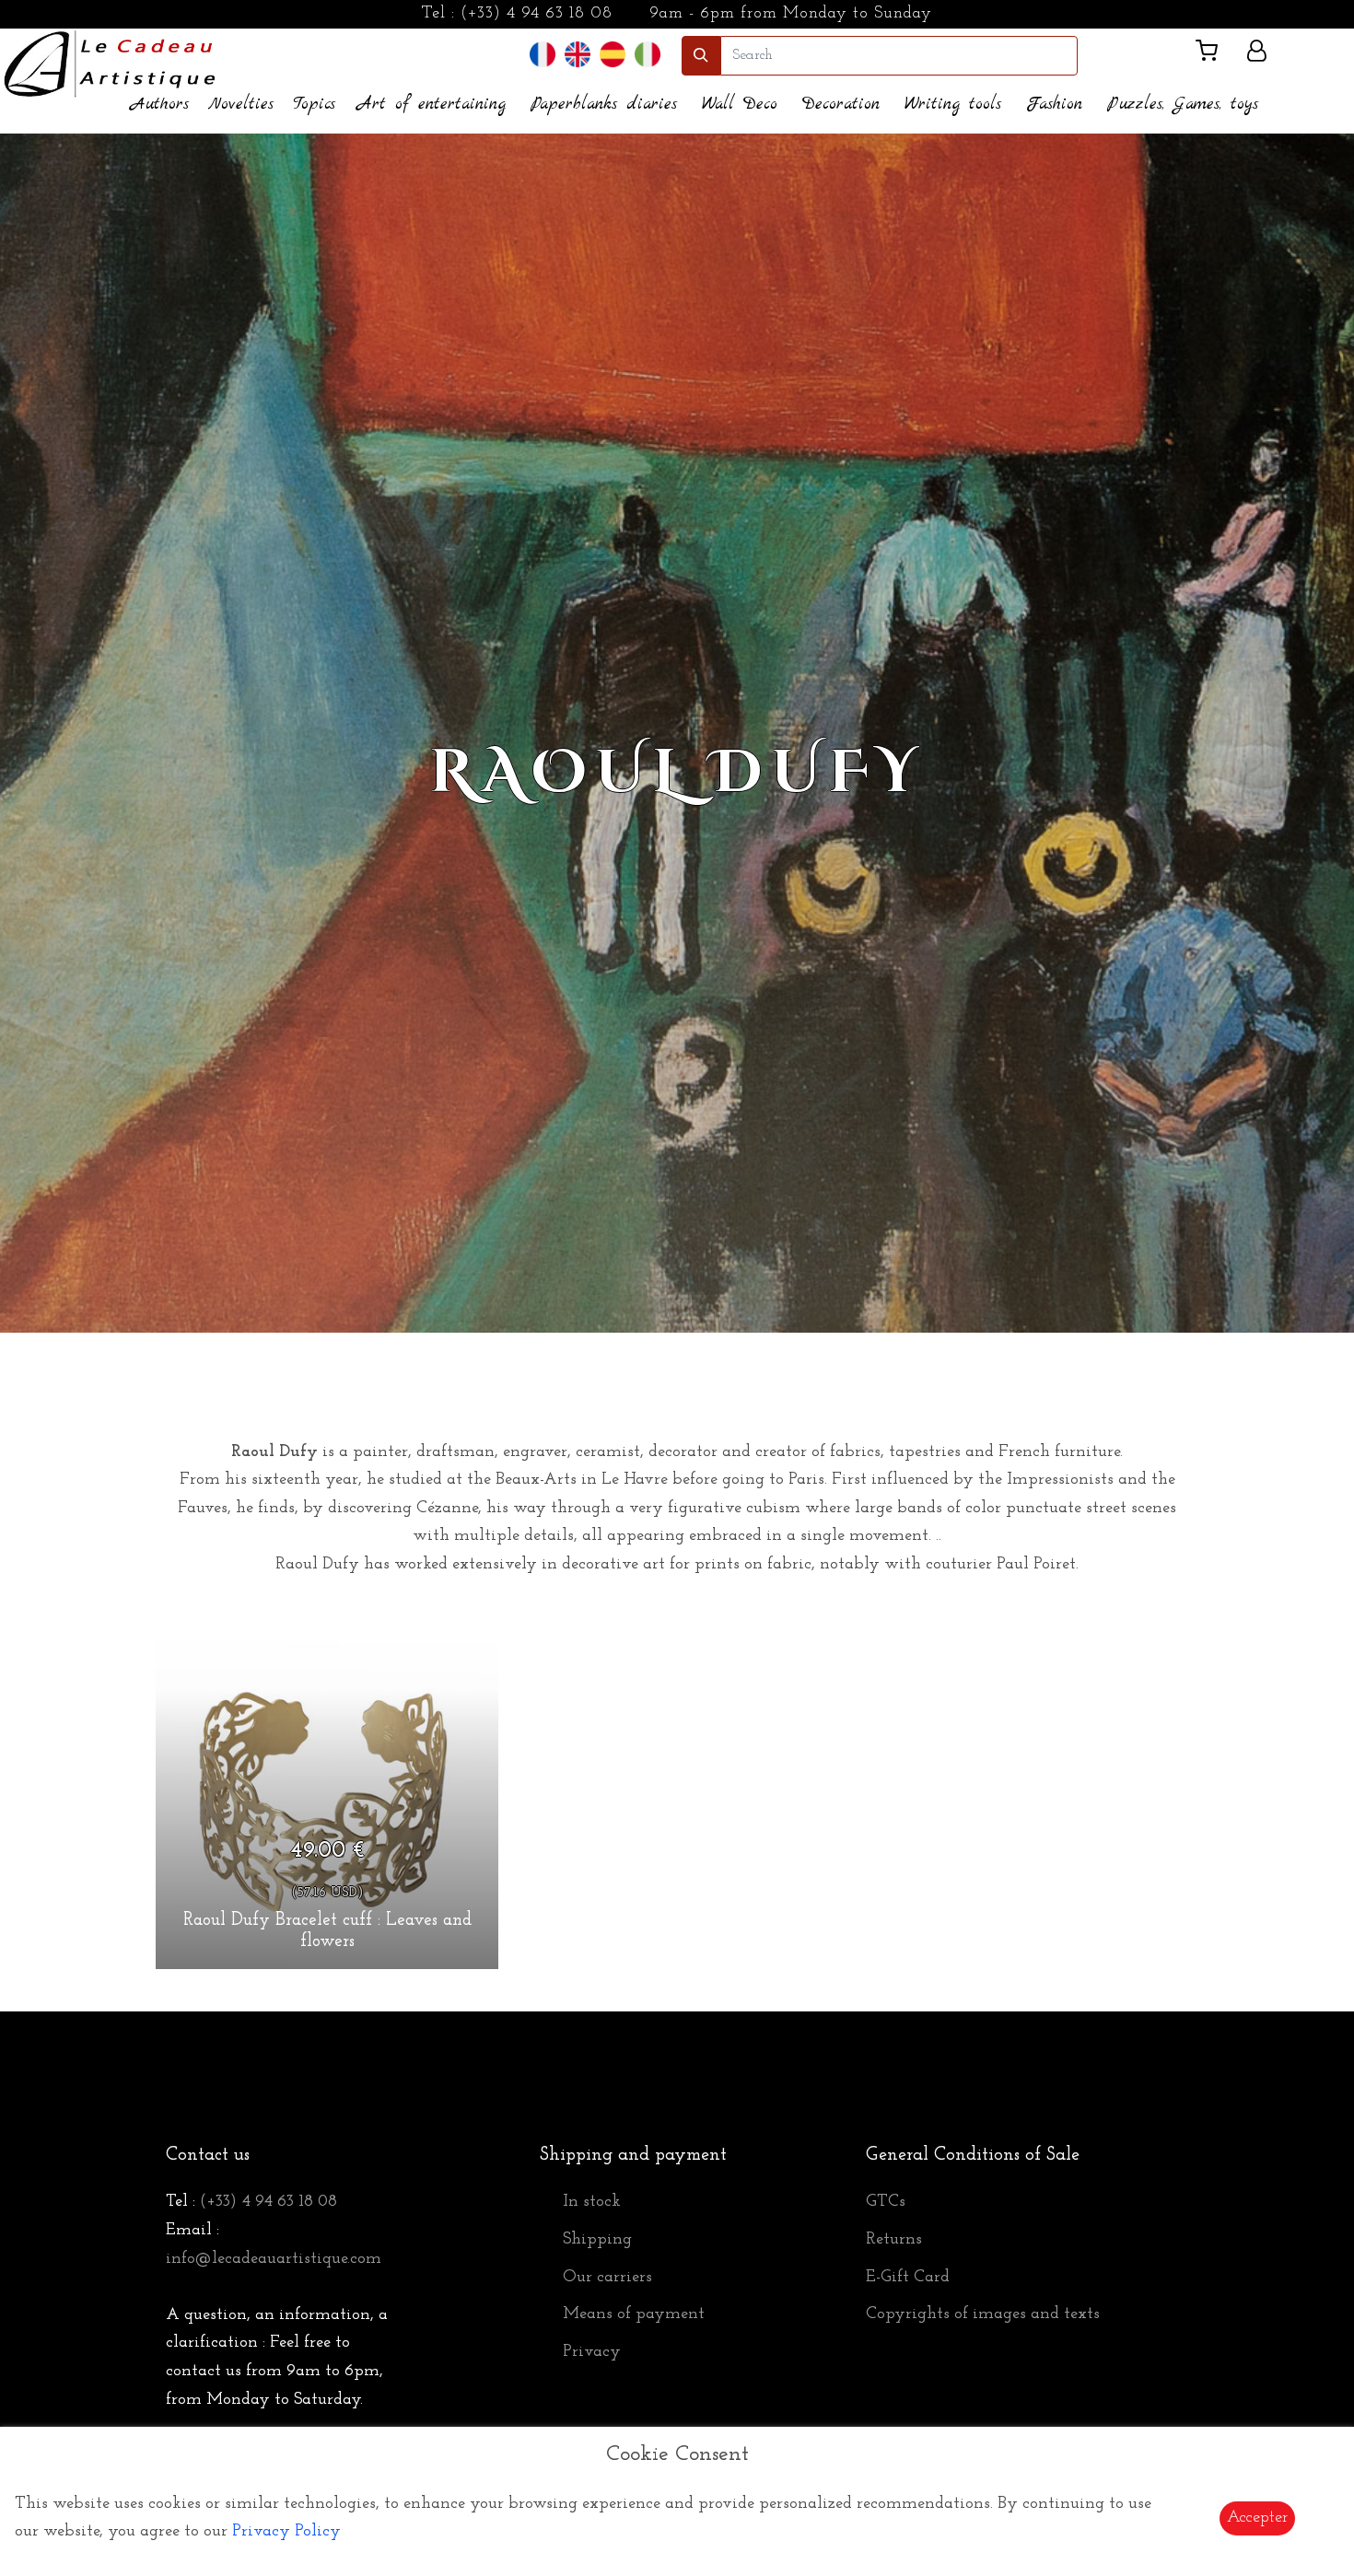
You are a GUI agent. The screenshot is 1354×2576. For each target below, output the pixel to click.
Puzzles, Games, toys (1183, 105)
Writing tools (953, 105)
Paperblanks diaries (604, 105)
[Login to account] (1257, 54)
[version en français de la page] (543, 55)
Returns (894, 2240)
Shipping (597, 2240)
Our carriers (607, 2278)
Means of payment (634, 2314)
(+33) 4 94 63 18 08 (537, 14)
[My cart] (1214, 55)
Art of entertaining (432, 105)
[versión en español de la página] (613, 55)
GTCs (886, 2202)
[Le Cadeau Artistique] (110, 62)
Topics (314, 105)
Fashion (1054, 105)
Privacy (592, 2352)
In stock (592, 2202)
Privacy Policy (286, 2532)
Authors (160, 105)
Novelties (241, 105)
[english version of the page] (578, 55)
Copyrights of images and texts (983, 2314)
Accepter (1257, 2518)
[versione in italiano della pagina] (648, 55)
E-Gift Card (908, 2278)
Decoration (841, 105)
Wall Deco (740, 105)
